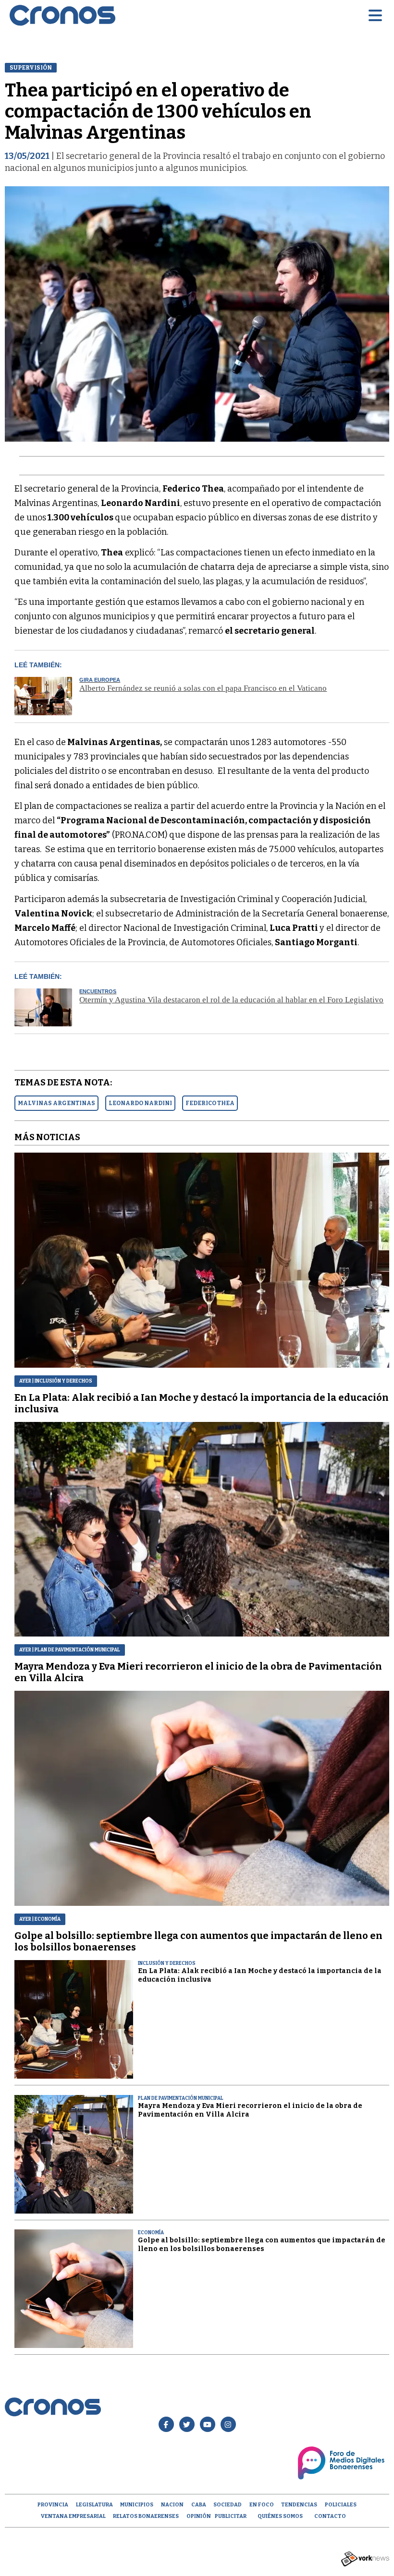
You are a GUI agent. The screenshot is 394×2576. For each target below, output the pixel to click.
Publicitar (231, 2516)
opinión (199, 2516)
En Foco (262, 2505)
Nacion (172, 2505)
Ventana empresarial (73, 2516)
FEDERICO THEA (210, 1103)
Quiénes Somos (280, 2516)
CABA (199, 2505)
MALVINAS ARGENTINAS (56, 1103)
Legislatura (94, 2505)
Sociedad (228, 2505)
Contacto (330, 2516)
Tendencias (299, 2505)
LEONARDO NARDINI (140, 1103)
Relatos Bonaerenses (146, 2516)
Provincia (53, 2505)
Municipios (137, 2505)
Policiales (341, 2505)
